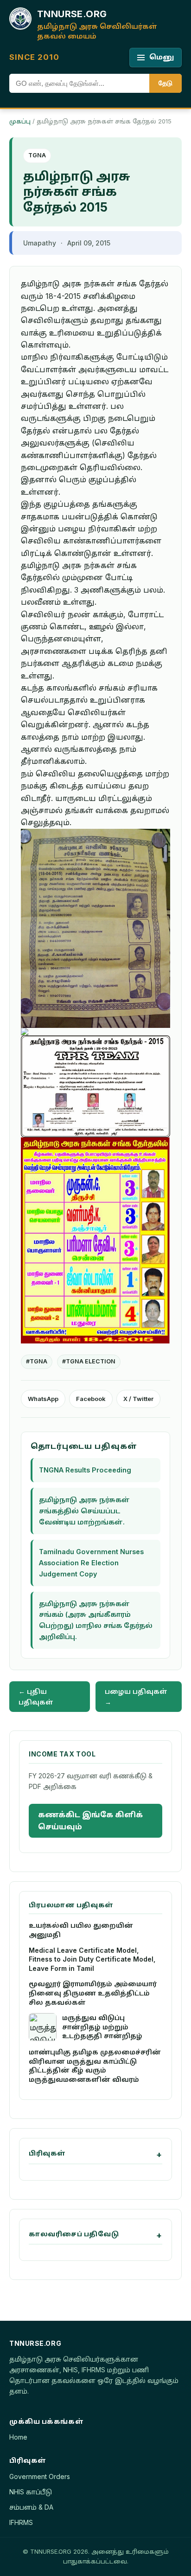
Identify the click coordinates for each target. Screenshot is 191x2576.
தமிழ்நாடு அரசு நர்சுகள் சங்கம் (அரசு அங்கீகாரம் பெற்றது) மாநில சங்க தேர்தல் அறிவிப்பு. (96, 1620)
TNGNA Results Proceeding (85, 1470)
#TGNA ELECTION (89, 1361)
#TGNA (37, 1361)
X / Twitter (138, 1399)
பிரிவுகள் (47, 2153)
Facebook (91, 1399)
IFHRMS (21, 2522)
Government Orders (40, 2476)
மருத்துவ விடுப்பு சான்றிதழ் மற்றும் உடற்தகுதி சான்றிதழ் (102, 2027)
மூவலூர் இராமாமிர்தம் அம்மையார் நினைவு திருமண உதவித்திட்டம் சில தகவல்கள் (93, 1993)
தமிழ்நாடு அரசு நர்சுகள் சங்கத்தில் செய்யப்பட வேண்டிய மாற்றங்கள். (84, 1511)
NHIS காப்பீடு (31, 2492)
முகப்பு (20, 121)
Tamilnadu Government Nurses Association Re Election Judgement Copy (91, 1563)
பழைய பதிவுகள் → (136, 1697)
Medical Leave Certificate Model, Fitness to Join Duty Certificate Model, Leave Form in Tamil (92, 1959)
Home (18, 2437)
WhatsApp (43, 1399)
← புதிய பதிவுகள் (36, 1697)
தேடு (166, 83)
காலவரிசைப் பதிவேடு (74, 2234)
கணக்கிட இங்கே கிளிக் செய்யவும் (90, 1821)
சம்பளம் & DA (31, 2507)
